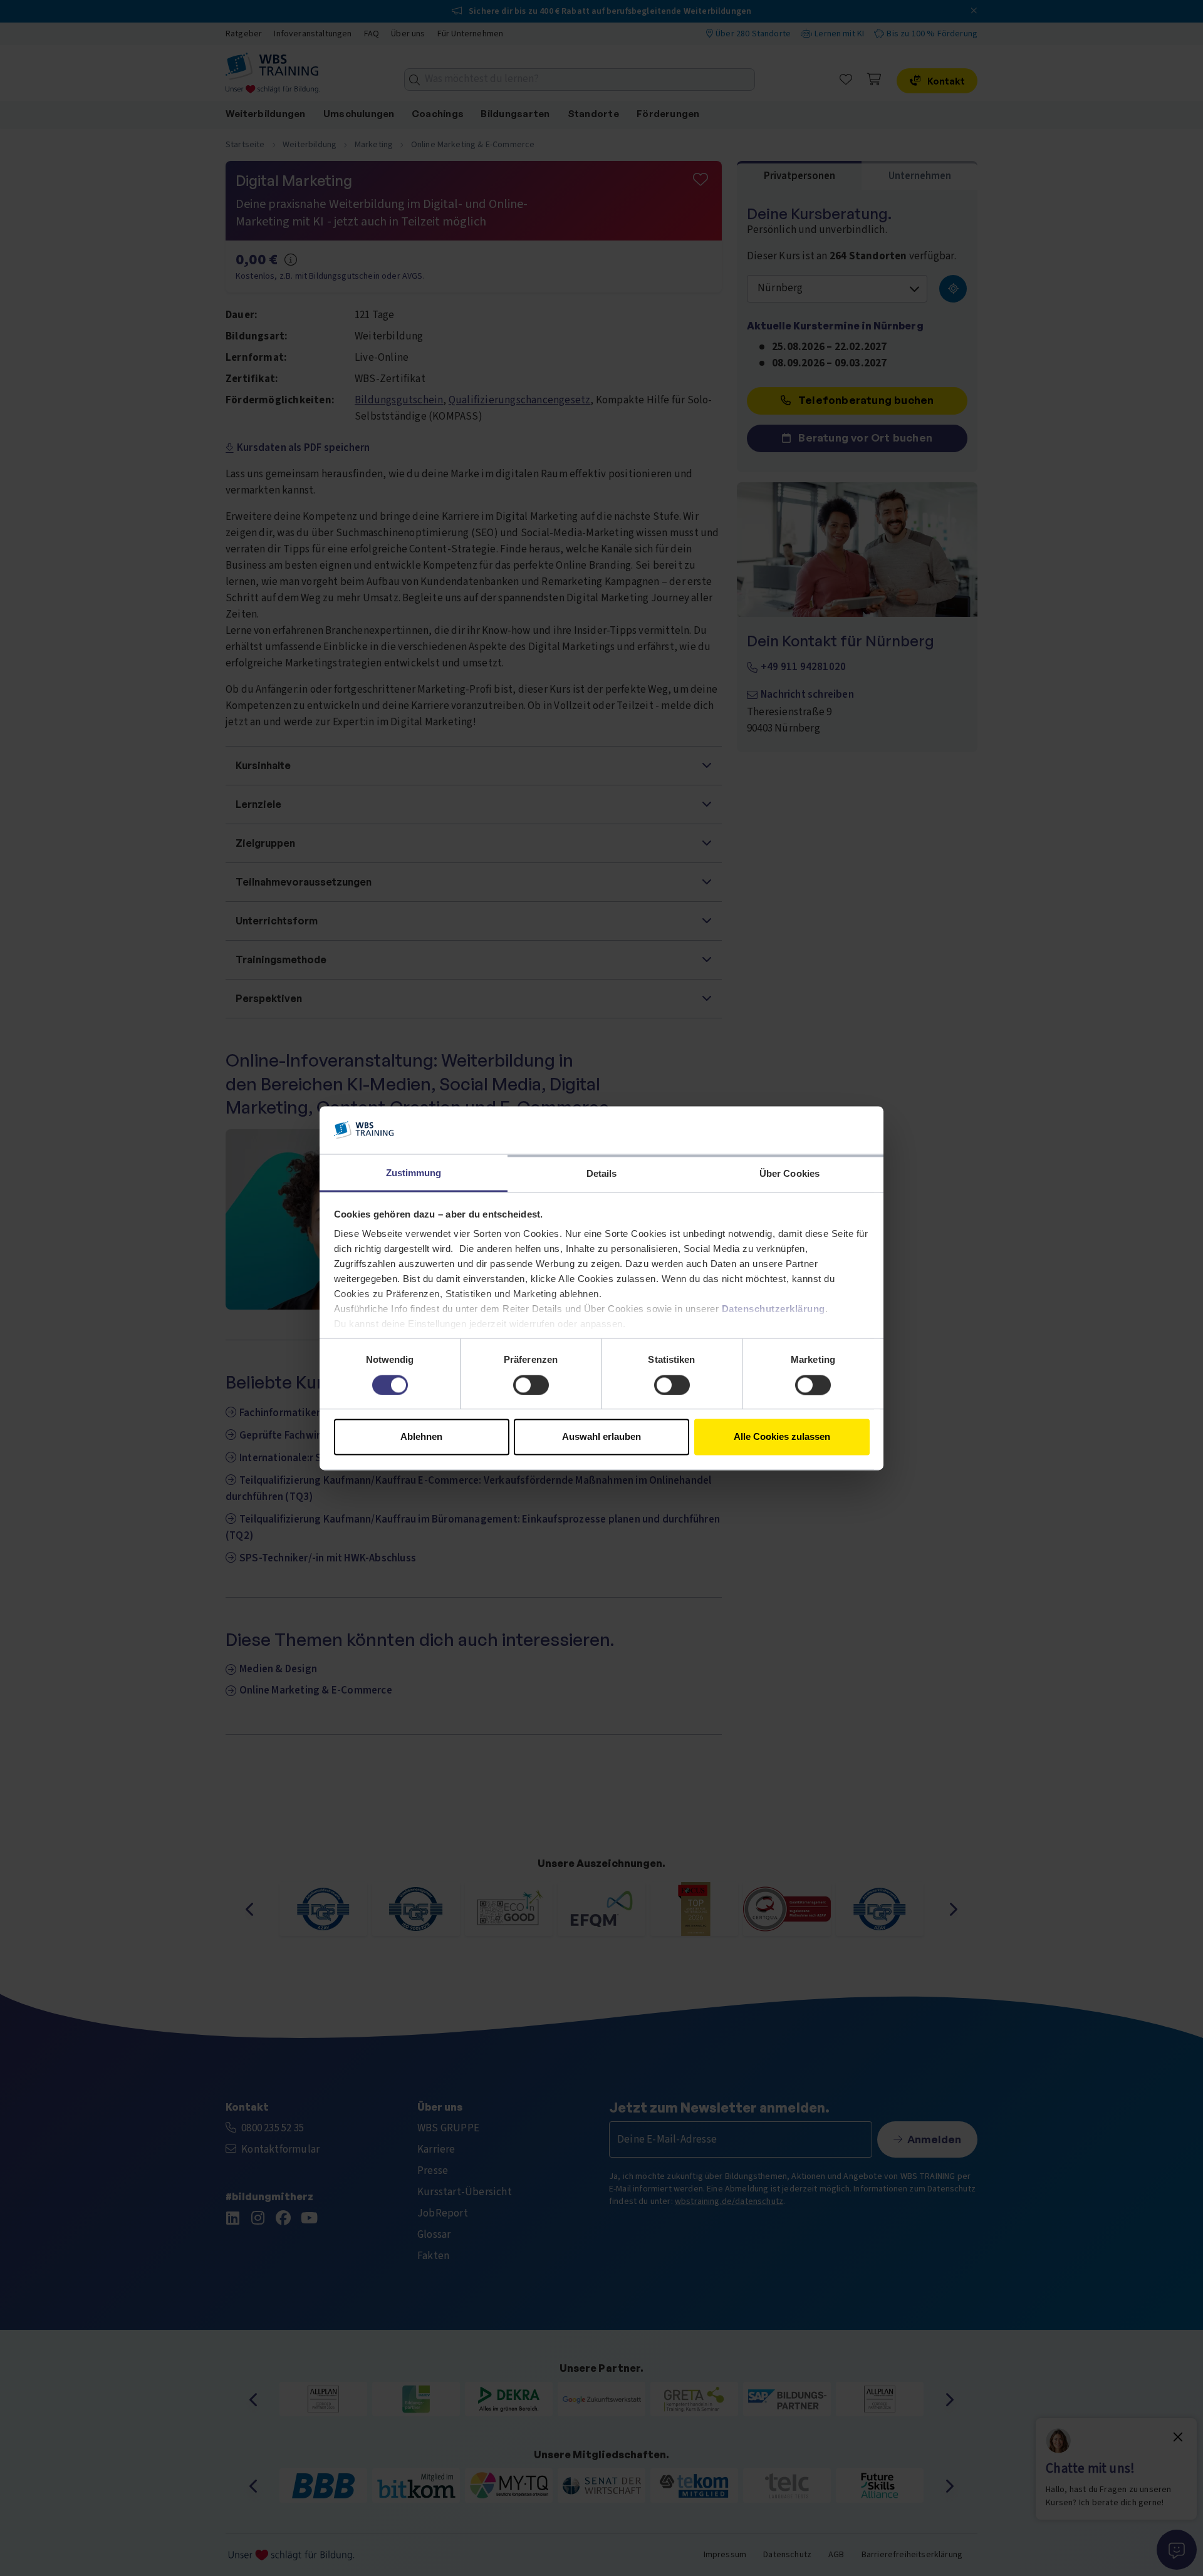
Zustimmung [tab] (414, 1173)
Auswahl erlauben (601, 1437)
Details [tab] (602, 1174)
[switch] (531, 1385)
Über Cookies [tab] (789, 1174)
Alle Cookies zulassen (782, 1437)
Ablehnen (421, 1437)
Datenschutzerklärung (773, 1309)
